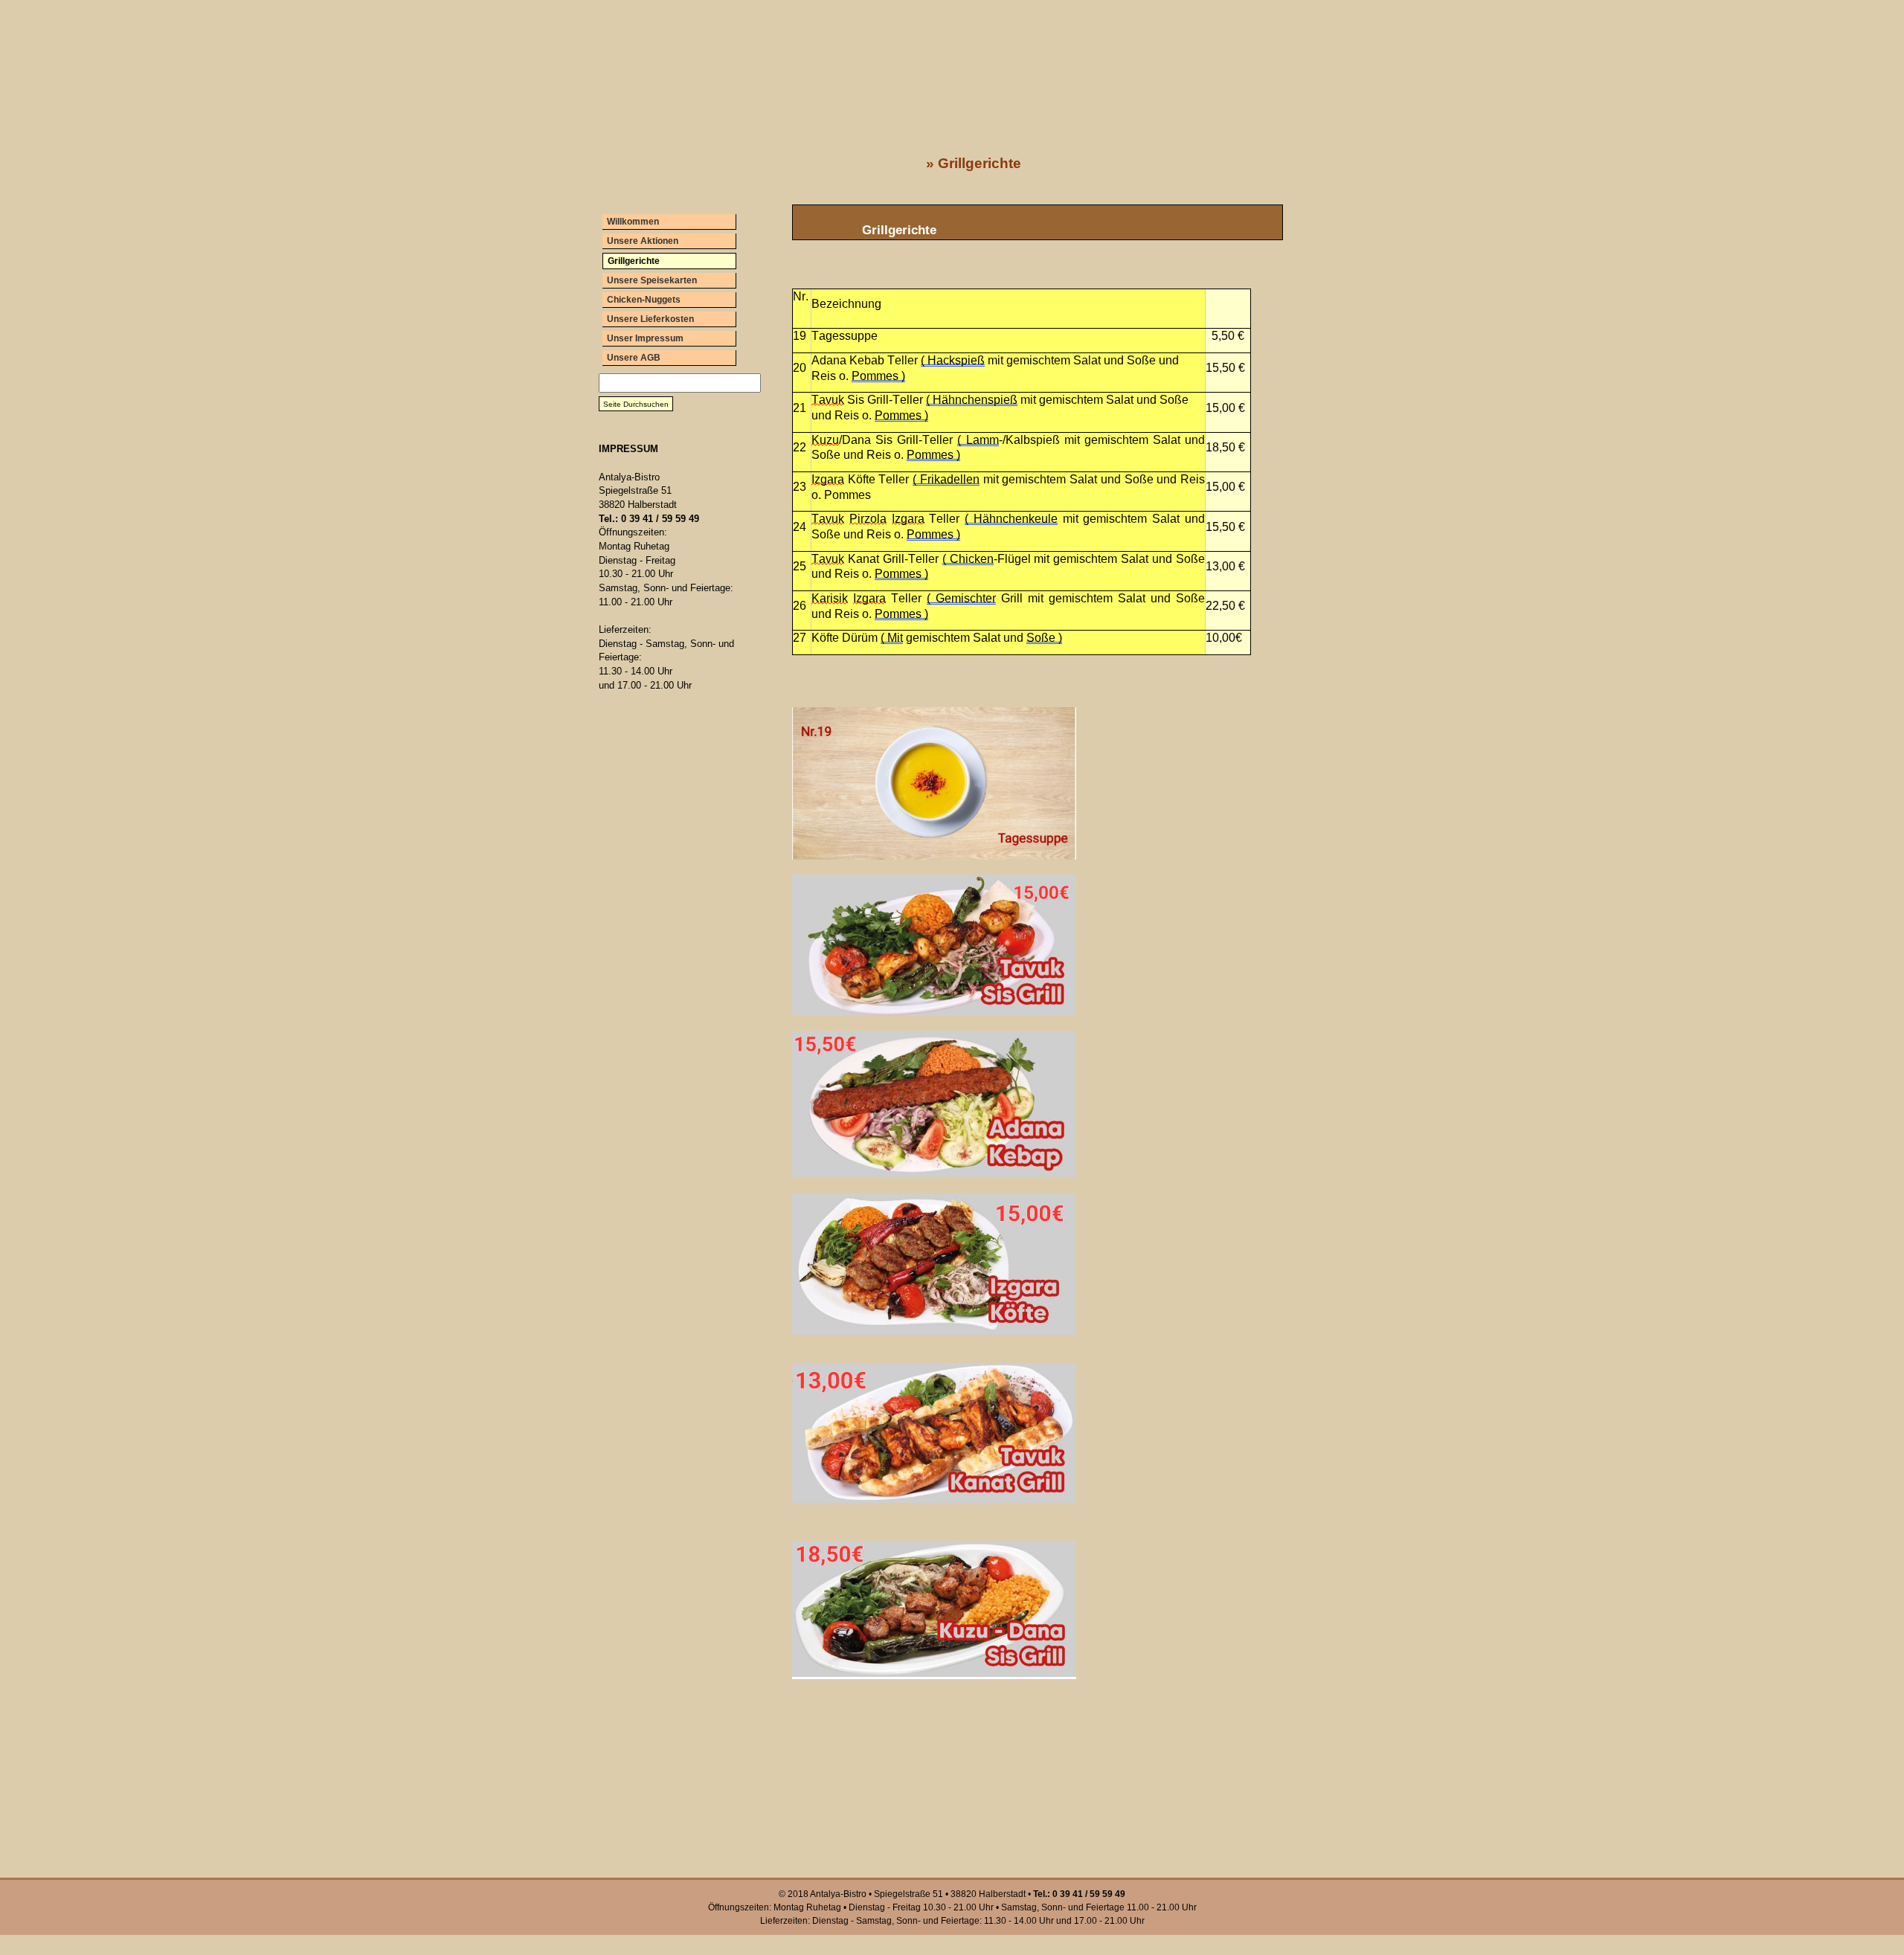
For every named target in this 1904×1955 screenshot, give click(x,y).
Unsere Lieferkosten (650, 319)
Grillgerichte (634, 261)
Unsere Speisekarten (652, 280)
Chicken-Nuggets (644, 300)
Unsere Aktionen (643, 241)
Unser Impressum (645, 338)
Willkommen (633, 222)
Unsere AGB (634, 358)
